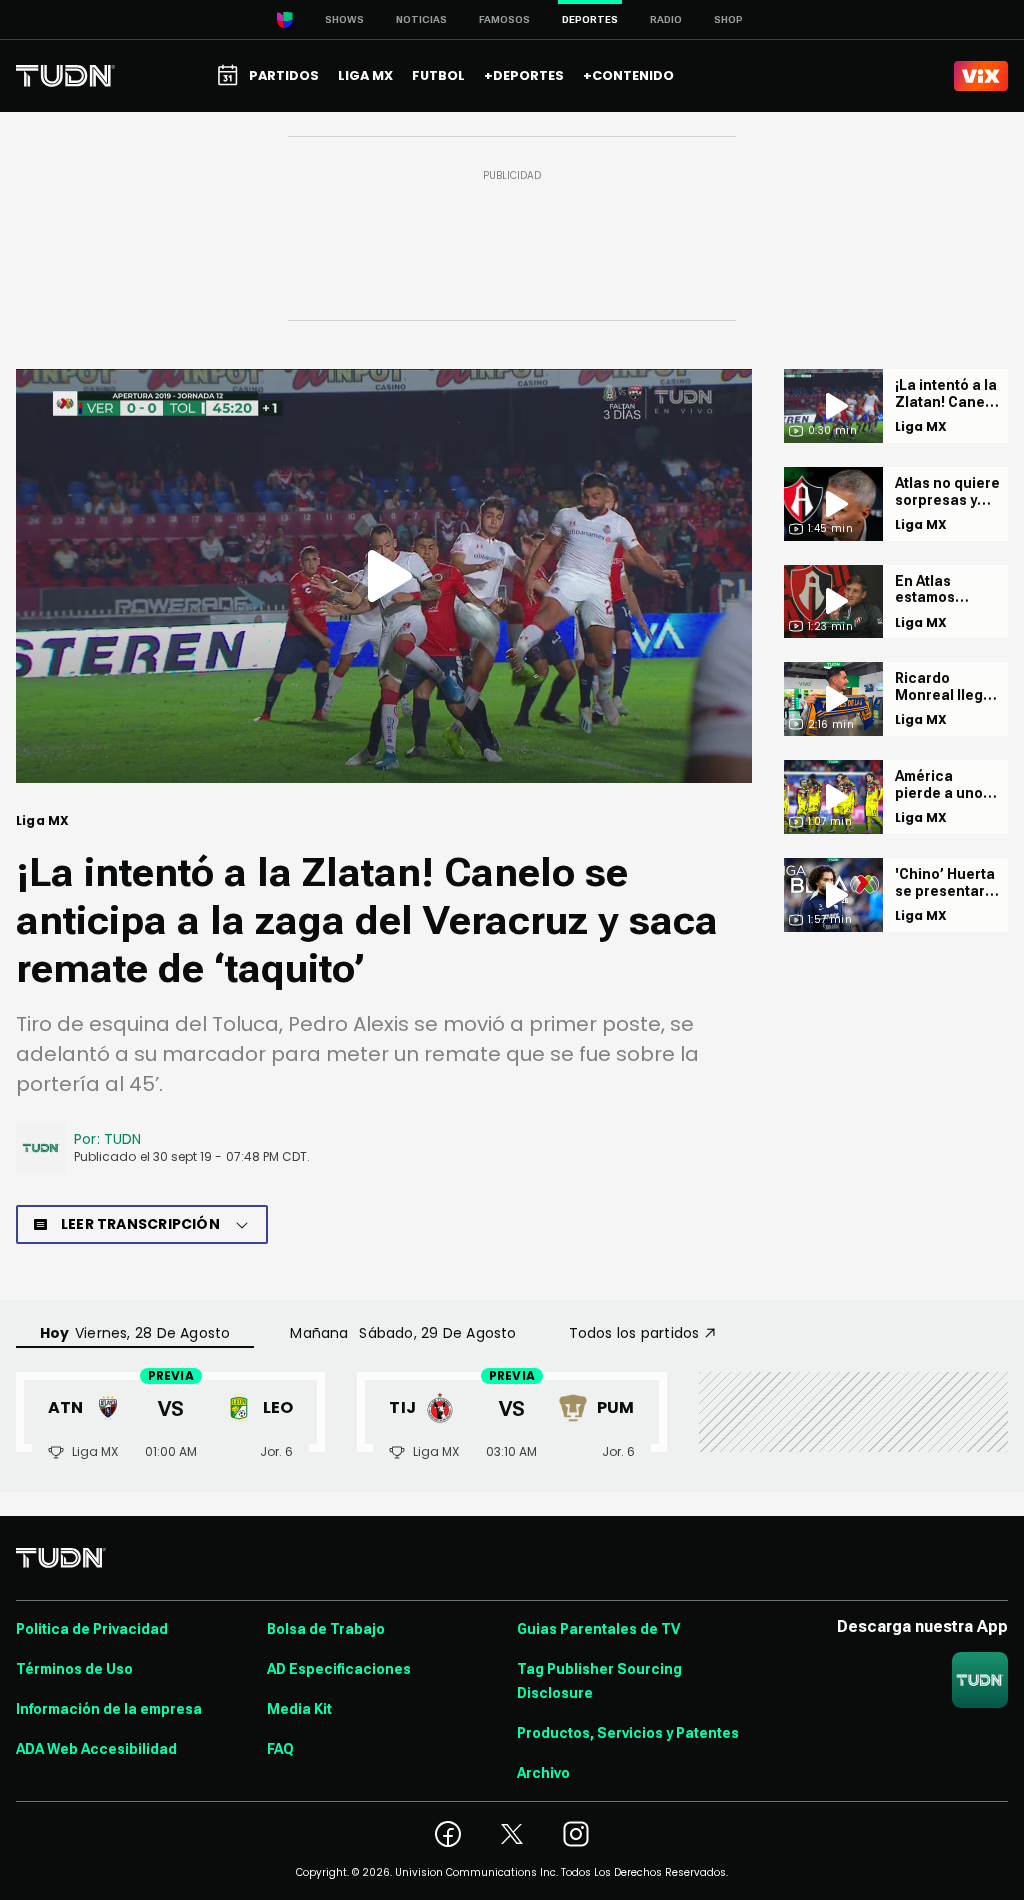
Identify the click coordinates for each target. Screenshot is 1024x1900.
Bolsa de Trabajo (326, 1629)
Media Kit (299, 1709)
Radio (666, 19)
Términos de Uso (74, 1669)
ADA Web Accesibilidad (96, 1749)
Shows (344, 19)
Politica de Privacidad (92, 1629)
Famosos (504, 19)
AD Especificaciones (339, 1669)
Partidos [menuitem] (284, 75)
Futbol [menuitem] (438, 75)
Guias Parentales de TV (598, 1629)
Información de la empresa (109, 1709)
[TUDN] (65, 76)
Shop (728, 19)
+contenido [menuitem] (628, 75)
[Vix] (981, 76)
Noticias (421, 19)
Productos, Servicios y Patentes (628, 1733)
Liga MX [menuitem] (365, 75)
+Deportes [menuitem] (524, 75)
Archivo (543, 1773)
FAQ (280, 1749)
